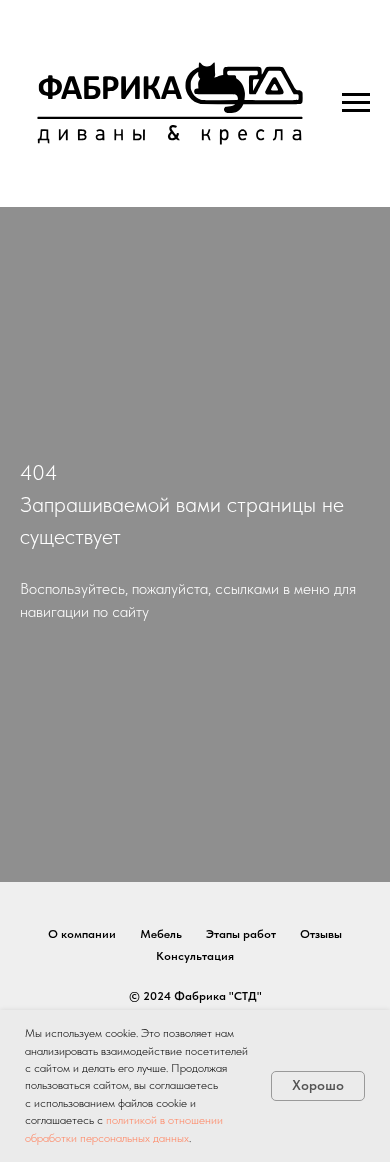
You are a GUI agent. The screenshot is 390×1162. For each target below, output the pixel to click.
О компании (82, 934)
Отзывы (321, 934)
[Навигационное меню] (356, 103)
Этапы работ (241, 934)
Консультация (195, 956)
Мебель (161, 934)
